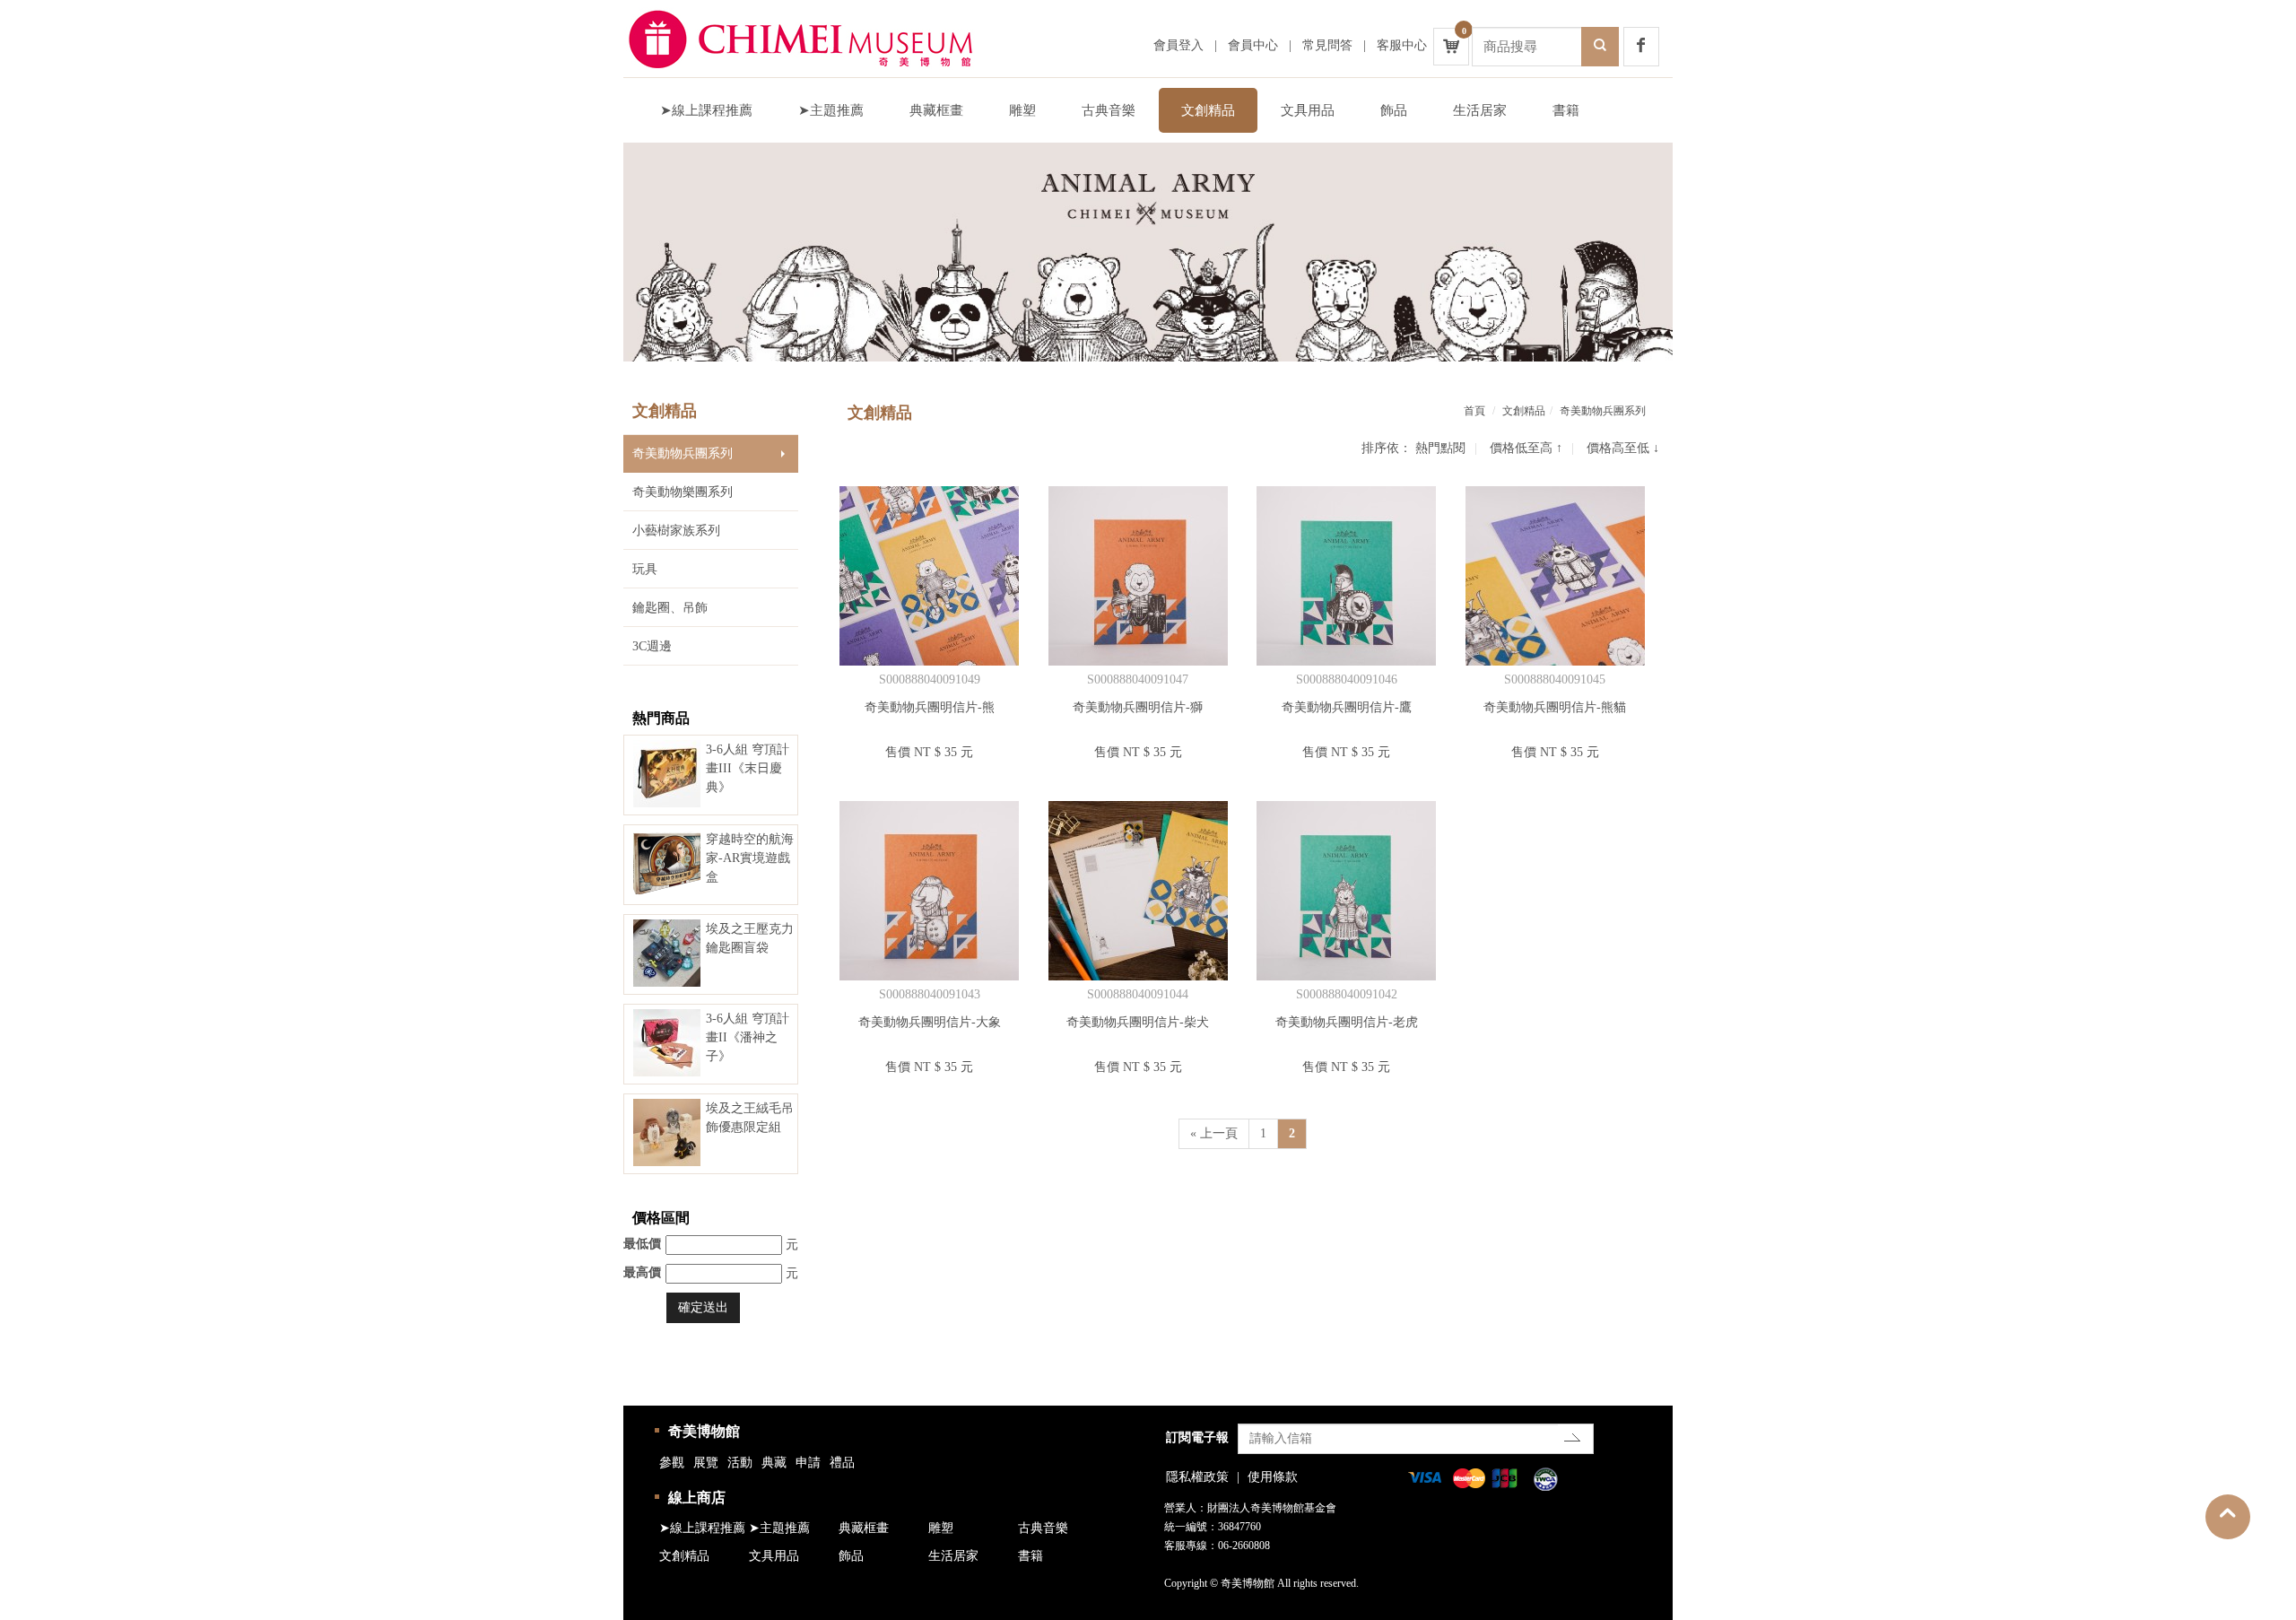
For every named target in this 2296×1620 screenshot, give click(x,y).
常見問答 (1327, 45)
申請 (808, 1463)
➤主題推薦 (831, 110)
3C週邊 (652, 646)
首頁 (1474, 411)
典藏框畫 (936, 110)
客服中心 (1402, 45)
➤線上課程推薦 (706, 110)
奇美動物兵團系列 (683, 453)
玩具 (645, 569)
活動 (740, 1463)
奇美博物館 (704, 1431)
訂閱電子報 (1197, 1437)
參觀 (672, 1463)
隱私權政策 (1197, 1477)
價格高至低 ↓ (1623, 448)
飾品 (1394, 110)
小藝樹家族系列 (676, 531)
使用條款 (1273, 1477)
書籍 (1566, 110)
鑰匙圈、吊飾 (670, 608)
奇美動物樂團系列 (683, 492)
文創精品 (1208, 110)
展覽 (706, 1463)
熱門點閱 (1440, 448)
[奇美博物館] (816, 39)
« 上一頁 (1214, 1133)
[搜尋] (1600, 47)
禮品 (842, 1463)
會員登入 (1178, 45)
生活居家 (1480, 110)
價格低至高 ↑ (1526, 448)
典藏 (774, 1463)
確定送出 (703, 1307)
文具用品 (1308, 110)
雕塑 (1022, 110)
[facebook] (1641, 47)
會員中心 (1253, 45)
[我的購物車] (1451, 47)
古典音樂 (1109, 110)
